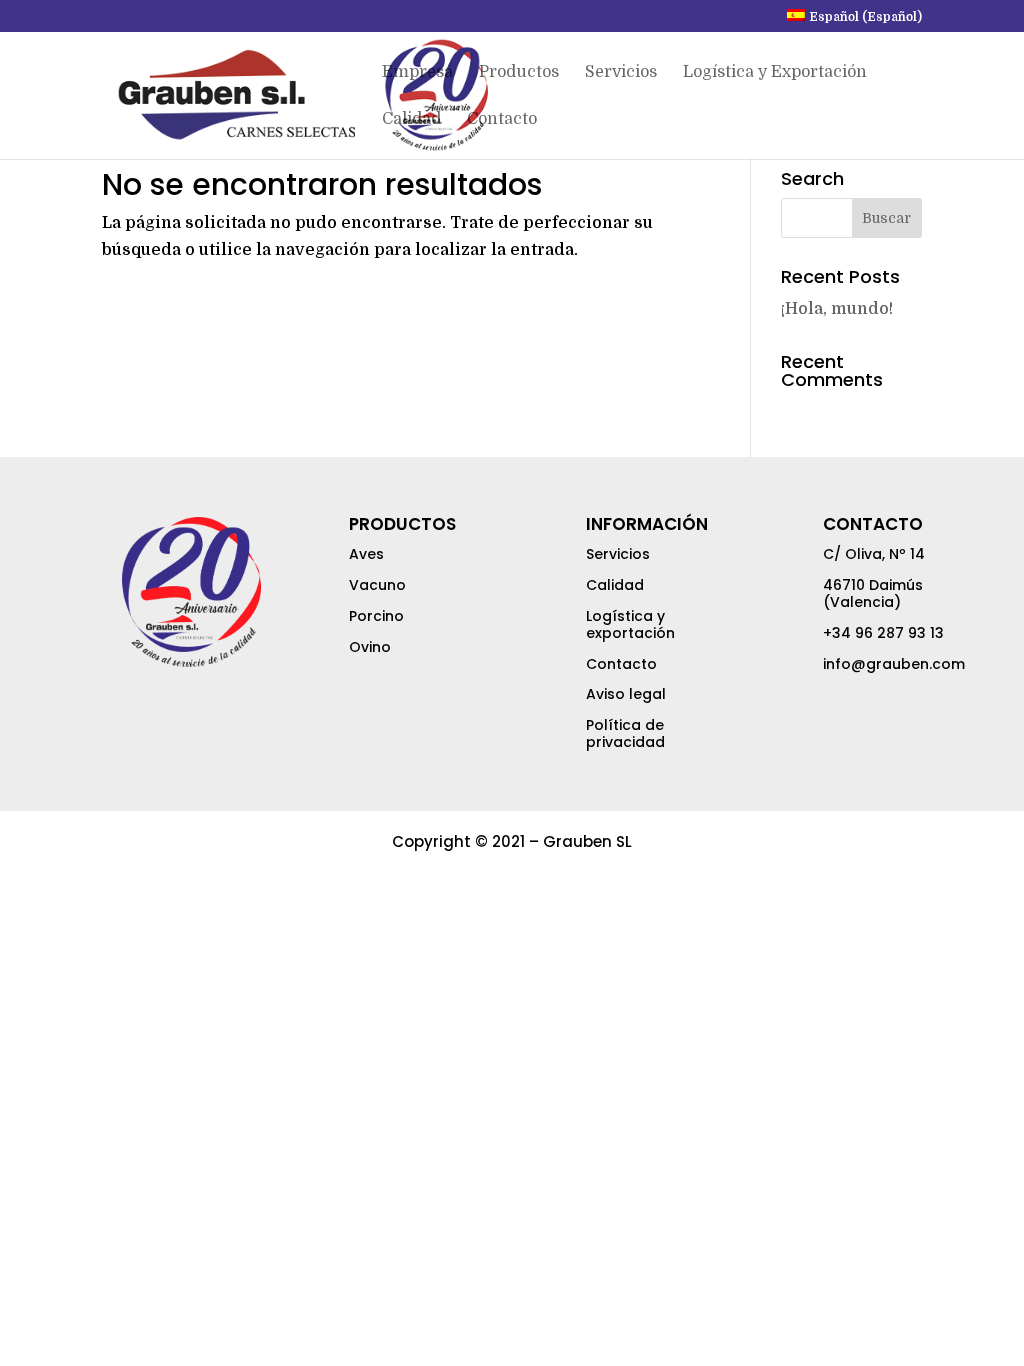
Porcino (376, 616)
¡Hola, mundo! (837, 309)
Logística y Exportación (775, 73)
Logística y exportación (630, 624)
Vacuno (377, 585)
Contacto (502, 120)
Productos (519, 73)
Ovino (370, 647)
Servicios (621, 73)
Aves (366, 554)
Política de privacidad (625, 733)
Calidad (411, 120)
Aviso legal (626, 694)
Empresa (417, 73)
